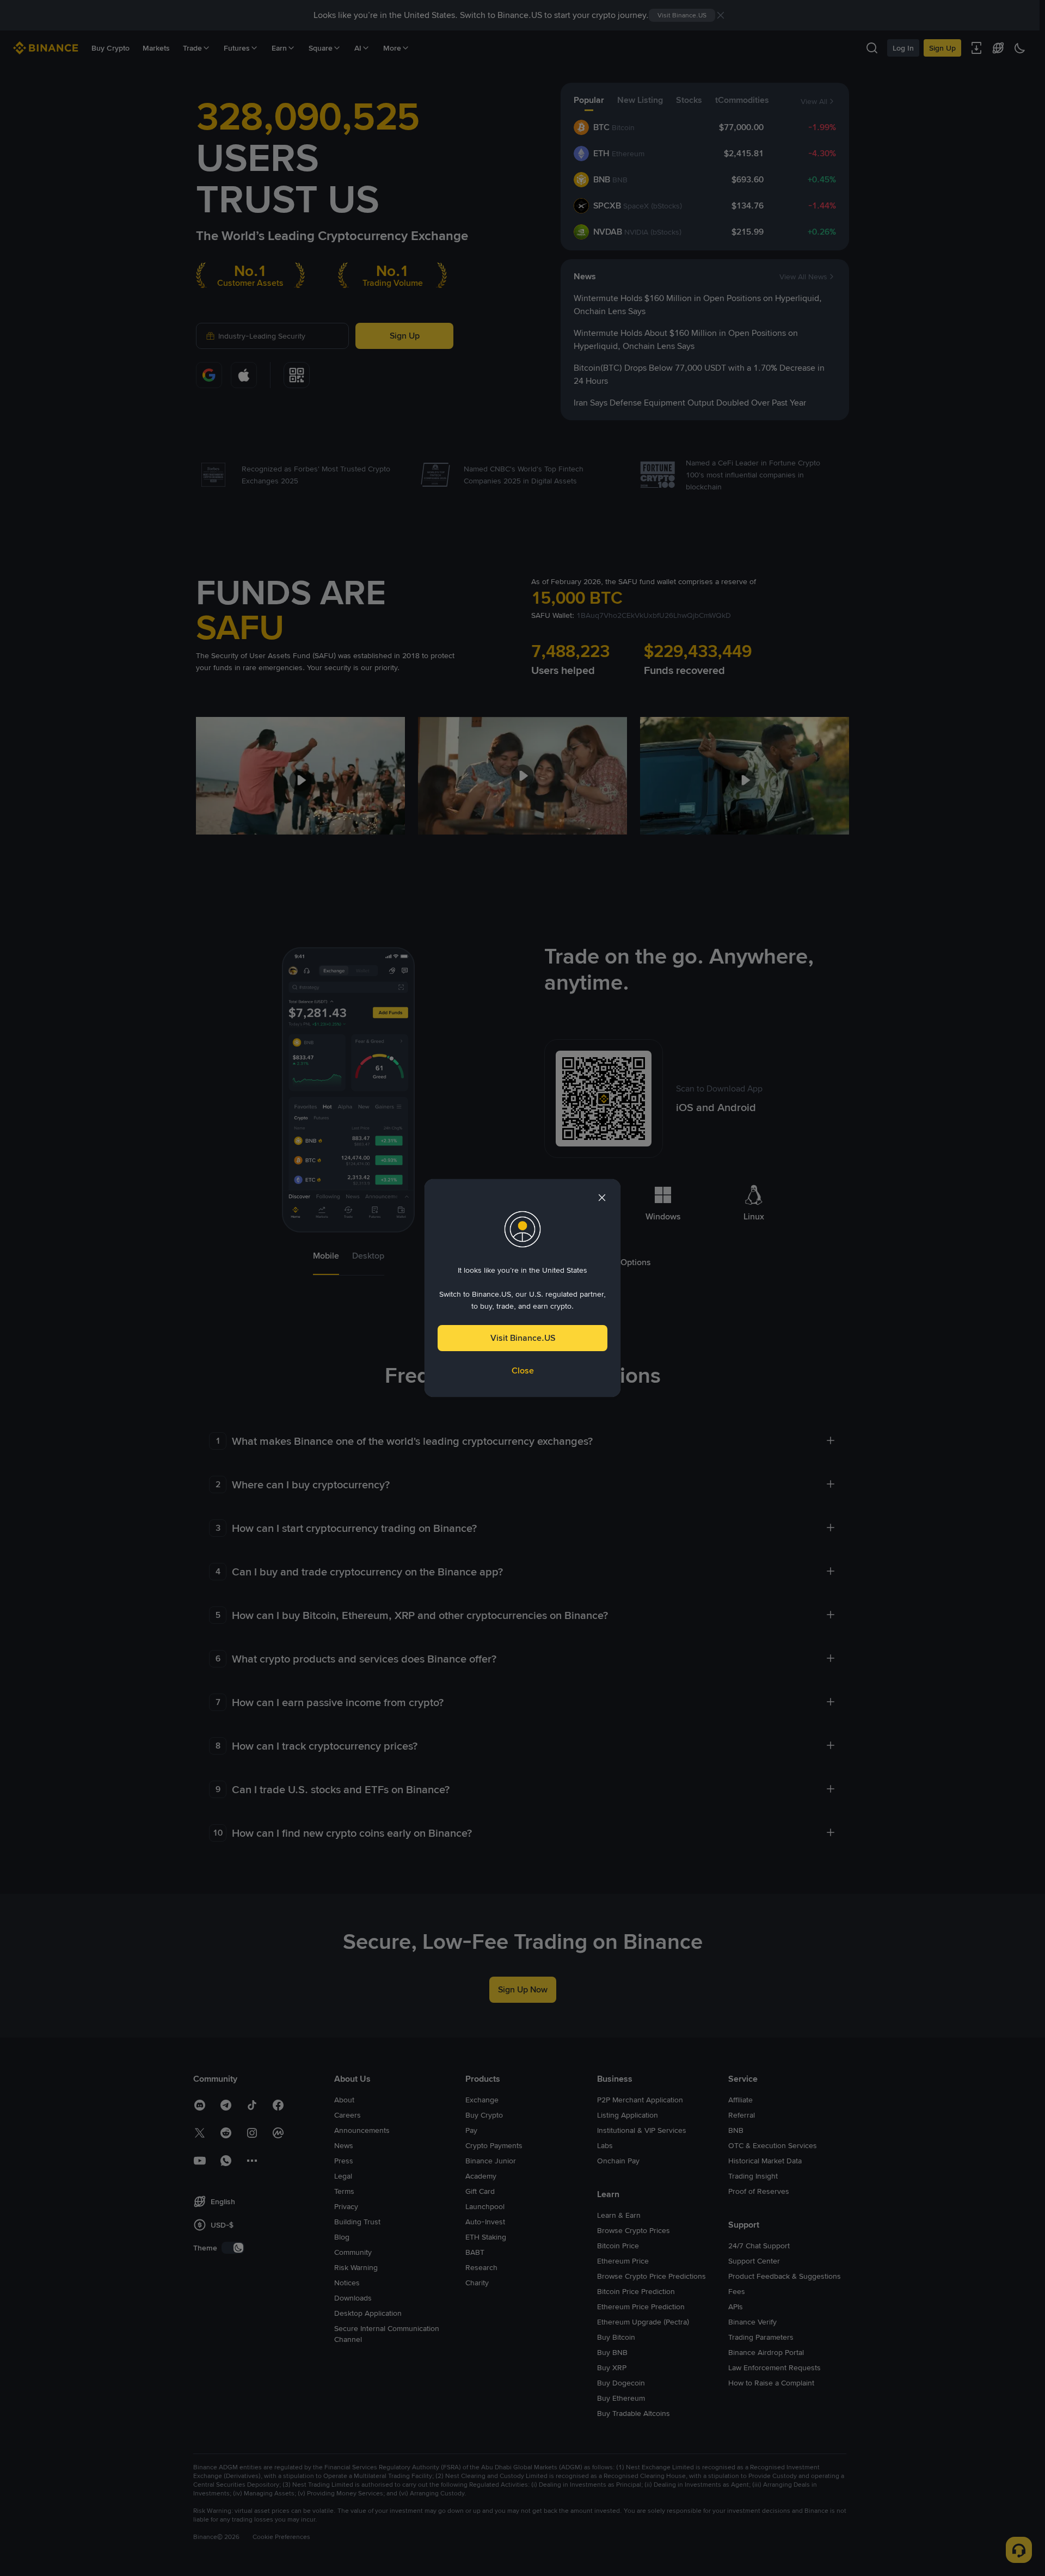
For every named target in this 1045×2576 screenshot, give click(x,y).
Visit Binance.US (523, 1338)
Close (523, 1370)
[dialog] (522, 1288)
